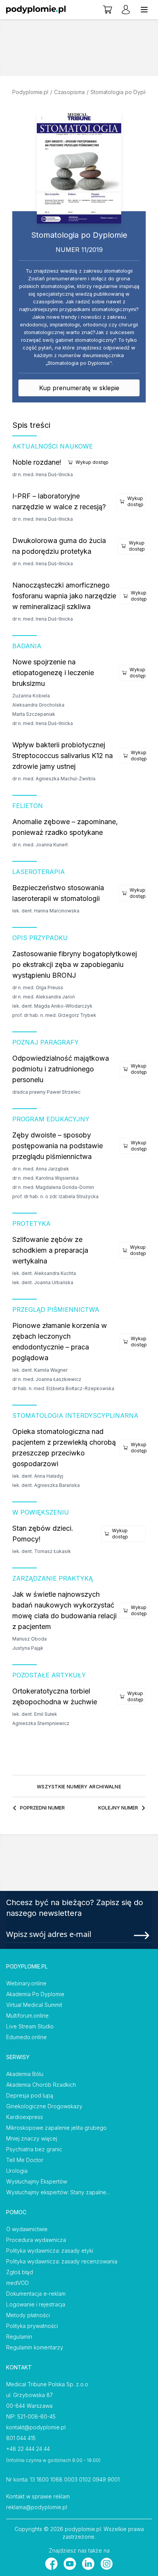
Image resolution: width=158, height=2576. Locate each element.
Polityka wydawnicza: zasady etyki (50, 2251)
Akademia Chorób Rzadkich (41, 2085)
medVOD (17, 2283)
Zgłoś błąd (20, 2272)
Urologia (17, 2171)
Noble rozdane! (37, 462)
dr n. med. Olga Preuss (38, 988)
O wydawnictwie (27, 2229)
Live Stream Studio (30, 2026)
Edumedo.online (26, 2037)
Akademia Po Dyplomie (35, 1994)
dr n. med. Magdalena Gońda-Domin (53, 1187)
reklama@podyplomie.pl (37, 2507)
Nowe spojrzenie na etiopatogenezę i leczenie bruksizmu (53, 673)
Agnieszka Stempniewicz (41, 1723)
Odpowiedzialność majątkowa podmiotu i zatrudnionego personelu (61, 1069)
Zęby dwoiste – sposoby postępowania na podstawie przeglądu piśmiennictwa (58, 1146)
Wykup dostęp (92, 462)
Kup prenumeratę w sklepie (79, 388)
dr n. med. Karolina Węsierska (45, 1178)
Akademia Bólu (25, 2074)
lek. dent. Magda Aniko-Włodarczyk (52, 1006)
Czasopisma (69, 92)
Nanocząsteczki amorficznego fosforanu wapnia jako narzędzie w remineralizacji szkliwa (64, 596)
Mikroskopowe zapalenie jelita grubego (56, 2128)
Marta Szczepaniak (34, 714)
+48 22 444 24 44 (28, 2449)
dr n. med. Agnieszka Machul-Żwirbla (54, 779)
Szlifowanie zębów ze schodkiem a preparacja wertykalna (50, 1250)
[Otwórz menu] (144, 10)
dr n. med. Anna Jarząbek (41, 1169)
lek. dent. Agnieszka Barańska (46, 1485)
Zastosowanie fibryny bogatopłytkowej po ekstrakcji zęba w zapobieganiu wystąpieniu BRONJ (75, 964)
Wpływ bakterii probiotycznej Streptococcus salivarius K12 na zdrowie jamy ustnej (63, 756)
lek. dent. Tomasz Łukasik (42, 1551)
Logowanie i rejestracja (36, 2304)
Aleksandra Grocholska (38, 705)
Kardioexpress (25, 2117)
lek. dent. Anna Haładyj (38, 1476)
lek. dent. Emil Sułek (35, 1714)
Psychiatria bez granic (34, 2149)
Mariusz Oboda (30, 1639)
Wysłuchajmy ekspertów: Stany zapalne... (58, 2192)
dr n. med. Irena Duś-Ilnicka (43, 474)
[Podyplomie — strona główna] (36, 10)
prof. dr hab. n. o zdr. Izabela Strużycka (55, 1196)
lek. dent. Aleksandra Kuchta (44, 1273)
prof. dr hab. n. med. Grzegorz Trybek (54, 1015)
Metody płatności (28, 2315)
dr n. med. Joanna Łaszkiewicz (47, 1379)
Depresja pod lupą (30, 2095)
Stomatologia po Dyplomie (124, 92)
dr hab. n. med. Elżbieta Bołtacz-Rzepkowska (63, 1388)
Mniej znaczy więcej (32, 2138)
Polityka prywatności (32, 2326)
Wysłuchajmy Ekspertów (37, 2181)
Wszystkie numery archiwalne (79, 1787)
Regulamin (19, 2337)
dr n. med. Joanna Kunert (40, 845)
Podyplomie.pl (30, 92)
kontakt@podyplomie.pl (36, 2427)
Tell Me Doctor (25, 2160)
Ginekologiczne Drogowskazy (44, 2106)
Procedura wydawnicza (36, 2240)
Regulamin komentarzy (35, 2347)
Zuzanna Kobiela (31, 696)
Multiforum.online (27, 2016)
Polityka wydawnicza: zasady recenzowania (62, 2261)
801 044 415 (21, 2438)
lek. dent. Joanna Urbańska (43, 1282)
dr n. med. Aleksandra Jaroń (44, 997)
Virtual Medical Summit (34, 2005)
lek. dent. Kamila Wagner (40, 1370)
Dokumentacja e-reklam (36, 2294)
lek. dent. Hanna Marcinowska (46, 911)
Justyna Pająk (28, 1648)
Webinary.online (26, 1983)
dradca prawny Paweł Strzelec (46, 1092)
